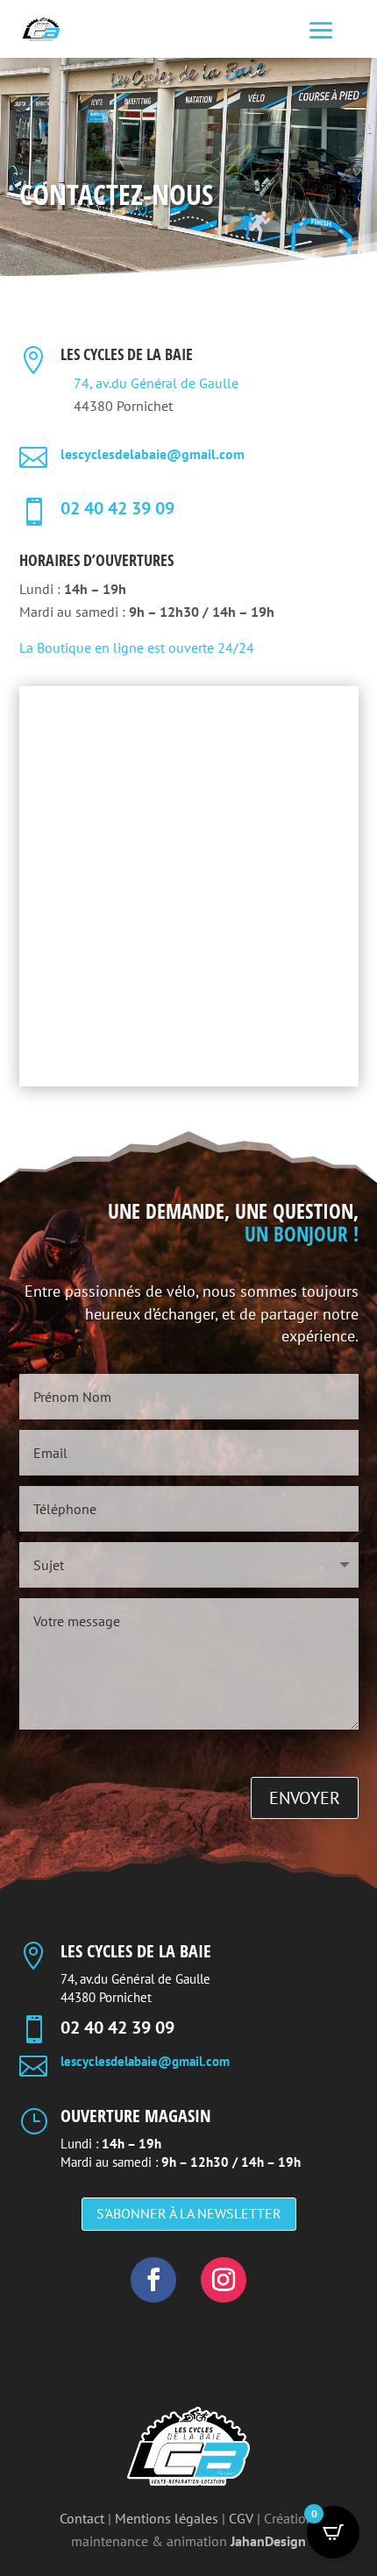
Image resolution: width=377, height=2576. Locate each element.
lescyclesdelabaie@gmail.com (153, 454)
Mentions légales (167, 2518)
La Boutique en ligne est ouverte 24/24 (139, 648)
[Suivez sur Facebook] (153, 2280)
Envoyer (305, 1798)
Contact (82, 2518)
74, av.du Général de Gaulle (156, 383)
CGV (241, 2518)
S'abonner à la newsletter (189, 2213)
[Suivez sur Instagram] (224, 2280)
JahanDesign (268, 2541)
